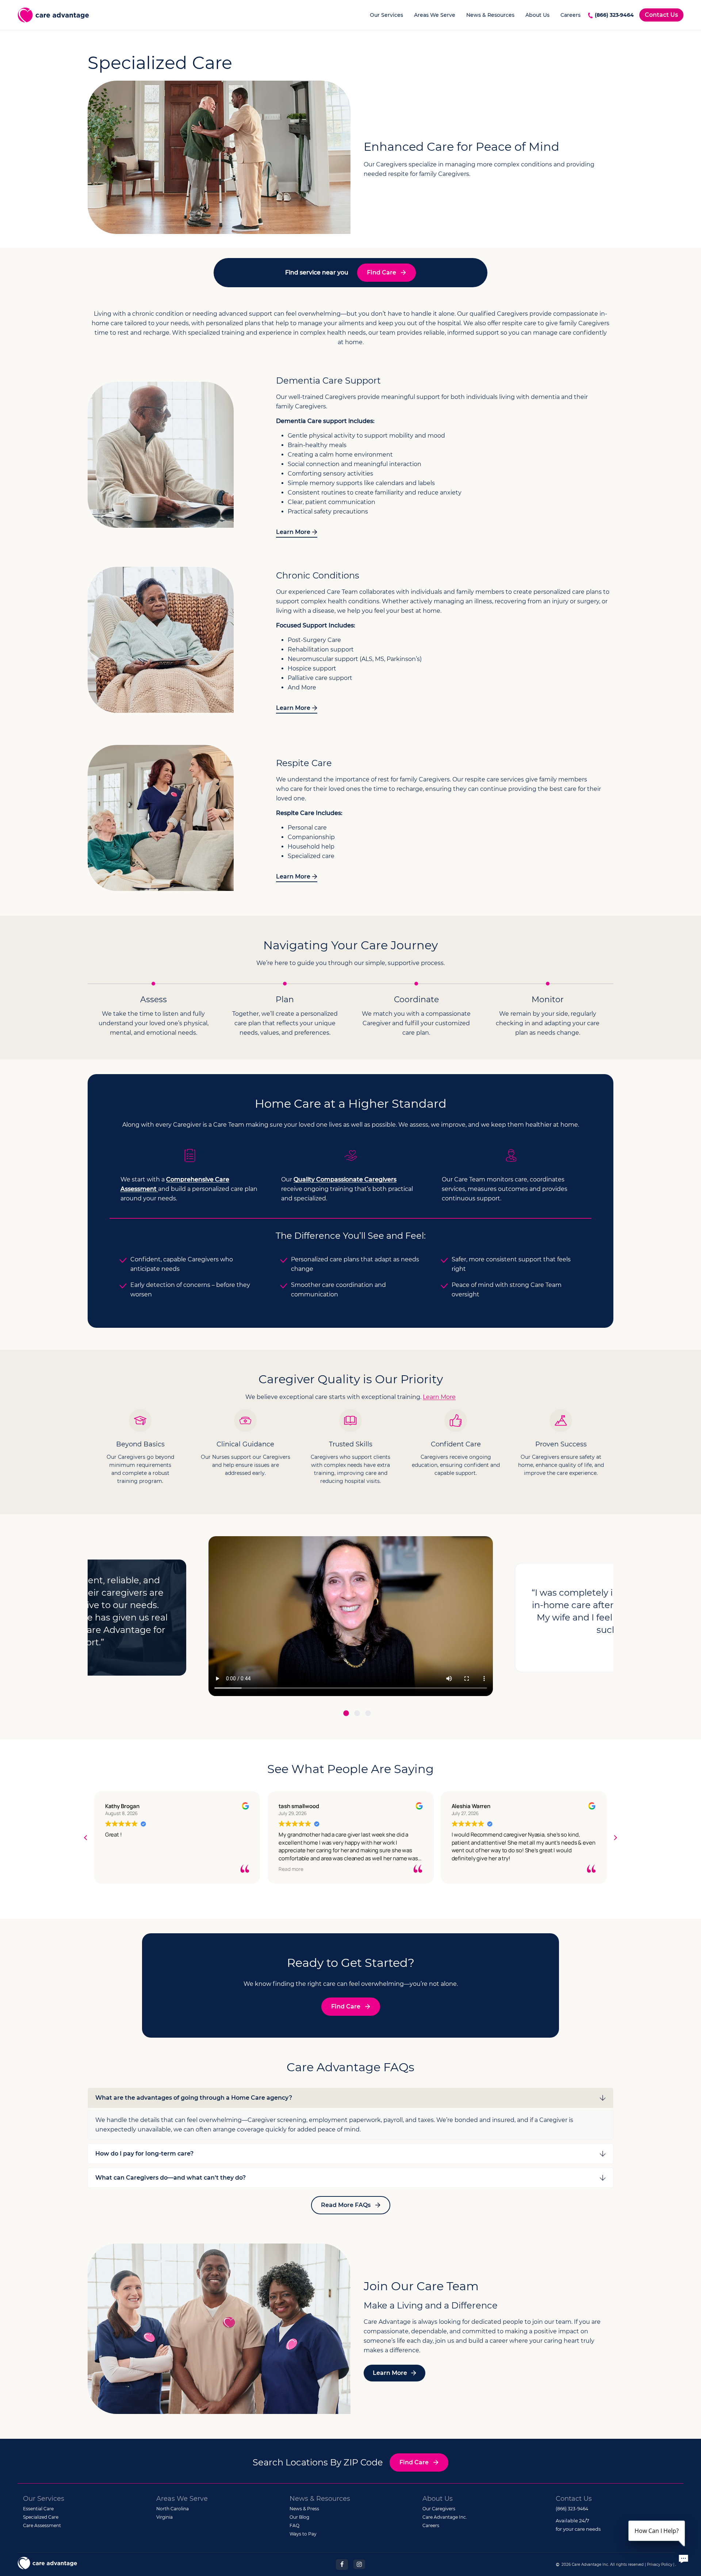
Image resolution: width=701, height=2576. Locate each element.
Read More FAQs (346, 2205)
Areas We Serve (435, 15)
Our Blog (299, 2517)
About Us (537, 15)
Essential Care (38, 2509)
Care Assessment (42, 2525)
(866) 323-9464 (614, 15)
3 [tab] (368, 1715)
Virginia (164, 2517)
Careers (570, 15)
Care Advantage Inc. (445, 2517)
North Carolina (173, 2509)
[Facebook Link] (342, 2564)
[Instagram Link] (359, 2564)
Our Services (386, 15)
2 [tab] (357, 1715)
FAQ (294, 2525)
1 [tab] (346, 1715)
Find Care (382, 272)
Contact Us (661, 15)
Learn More (293, 532)
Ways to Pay (303, 2534)
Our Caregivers (439, 2509)
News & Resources (490, 15)
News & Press (304, 2509)
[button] (615, 1838)
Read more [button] (118, 1869)
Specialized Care (41, 2517)
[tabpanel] (351, 1618)
